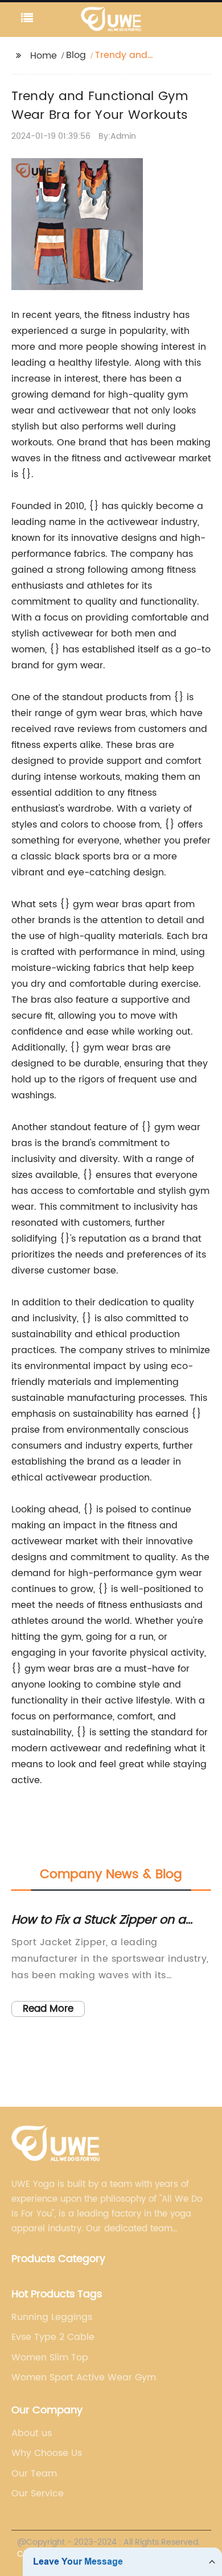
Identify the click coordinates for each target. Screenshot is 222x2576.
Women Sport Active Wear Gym (84, 2377)
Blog (76, 55)
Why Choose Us (47, 2453)
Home (44, 56)
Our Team (34, 2474)
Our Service (38, 2494)
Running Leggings (52, 2317)
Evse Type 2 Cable (53, 2337)
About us (32, 2433)
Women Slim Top (50, 2358)
